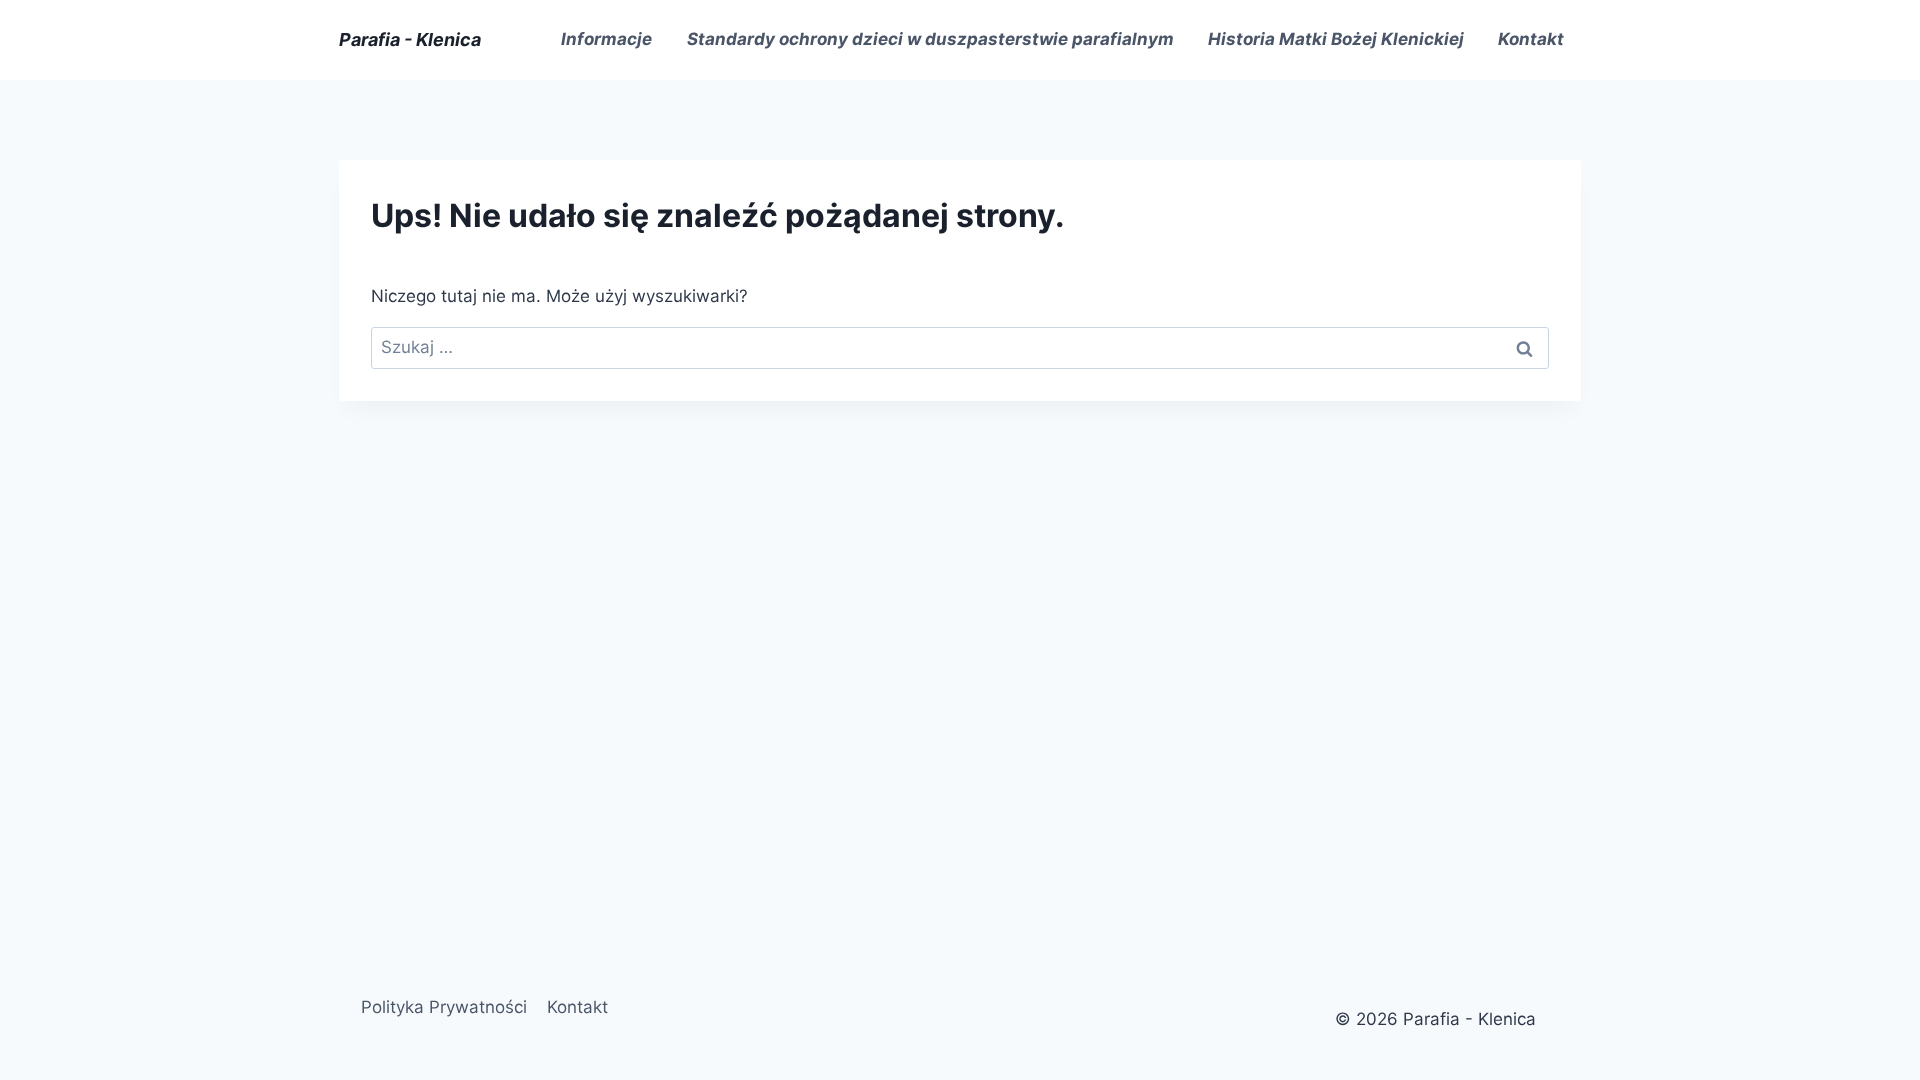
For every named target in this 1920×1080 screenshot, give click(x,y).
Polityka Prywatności (444, 1007)
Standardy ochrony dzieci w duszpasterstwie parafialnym (930, 39)
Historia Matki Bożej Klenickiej (1336, 39)
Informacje (606, 39)
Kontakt (1531, 39)
